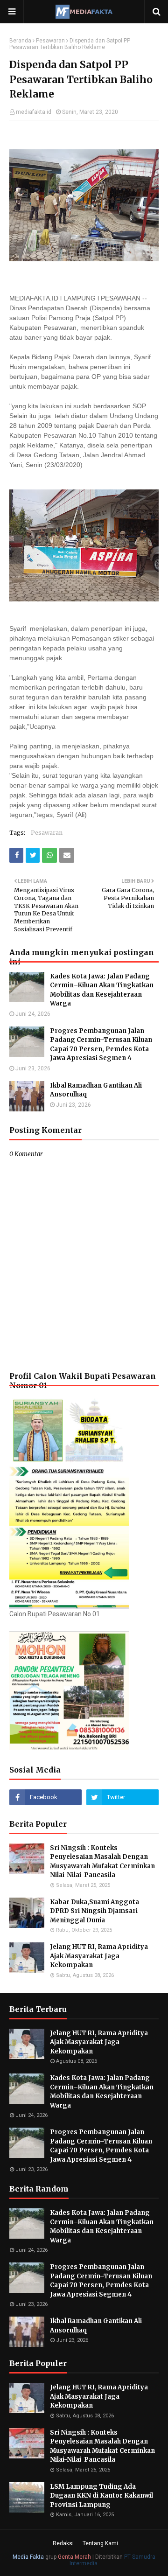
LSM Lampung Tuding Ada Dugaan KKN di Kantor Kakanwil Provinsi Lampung (101, 2496)
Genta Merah (74, 2557)
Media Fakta (28, 2557)
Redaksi (63, 2543)
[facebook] (45, 1797)
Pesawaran (50, 41)
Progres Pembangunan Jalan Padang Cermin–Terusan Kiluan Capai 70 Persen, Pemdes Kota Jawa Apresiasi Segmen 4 (101, 1045)
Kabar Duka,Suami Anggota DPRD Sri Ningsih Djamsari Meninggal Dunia (94, 1911)
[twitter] (122, 1797)
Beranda (20, 41)
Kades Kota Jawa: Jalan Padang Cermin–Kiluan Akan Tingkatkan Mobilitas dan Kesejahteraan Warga (102, 990)
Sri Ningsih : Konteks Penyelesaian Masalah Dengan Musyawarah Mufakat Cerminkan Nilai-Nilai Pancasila (102, 1862)
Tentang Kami (100, 2543)
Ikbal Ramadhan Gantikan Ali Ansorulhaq (96, 1090)
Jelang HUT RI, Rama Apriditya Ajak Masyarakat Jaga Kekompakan (99, 1956)
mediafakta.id (34, 112)
